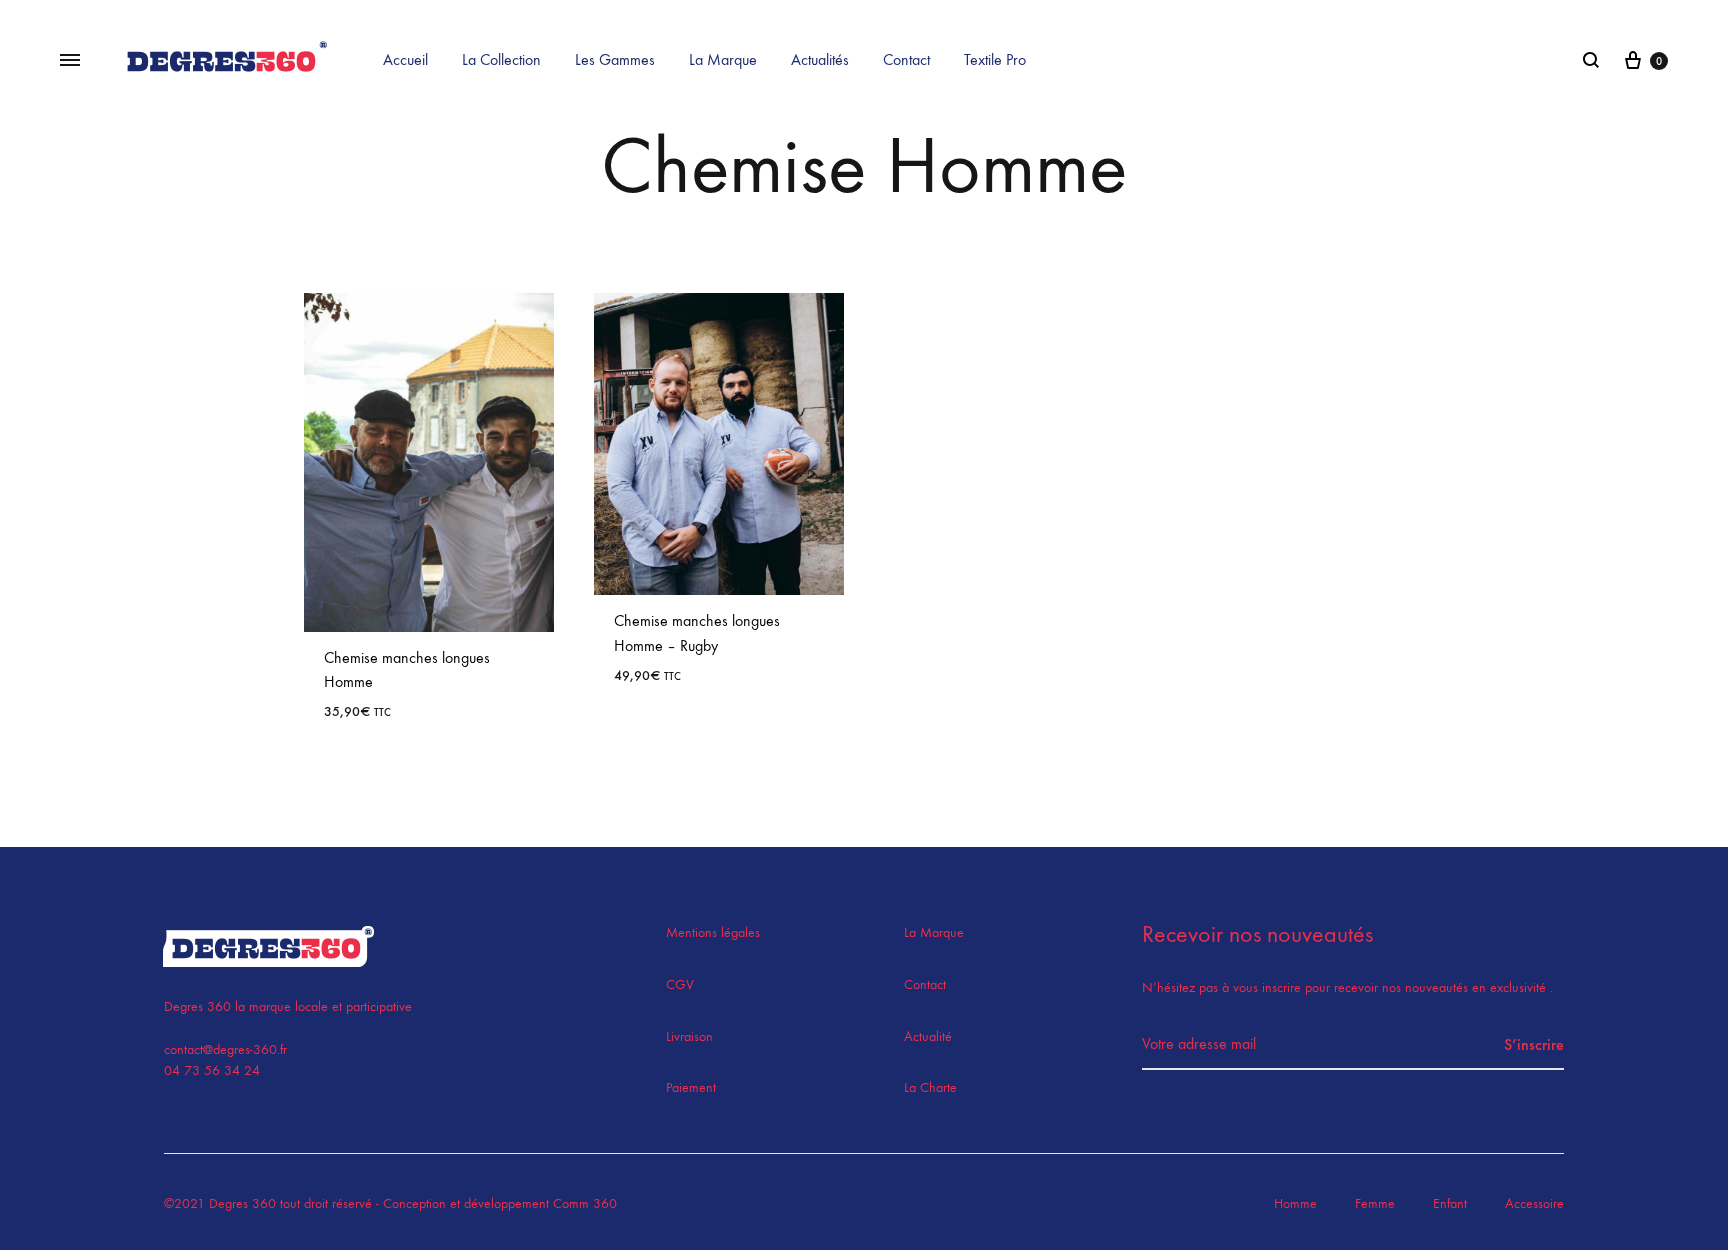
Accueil (405, 59)
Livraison (689, 1036)
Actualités (820, 59)
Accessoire (1534, 1203)
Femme (1375, 1203)
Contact (906, 59)
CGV (680, 984)
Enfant (1450, 1203)
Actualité (928, 1036)
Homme (1295, 1203)
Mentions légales (713, 932)
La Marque (723, 59)
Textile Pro (995, 59)
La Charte (930, 1087)
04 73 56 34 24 (212, 1070)
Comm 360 (583, 1203)
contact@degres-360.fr (225, 1049)
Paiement (691, 1087)
